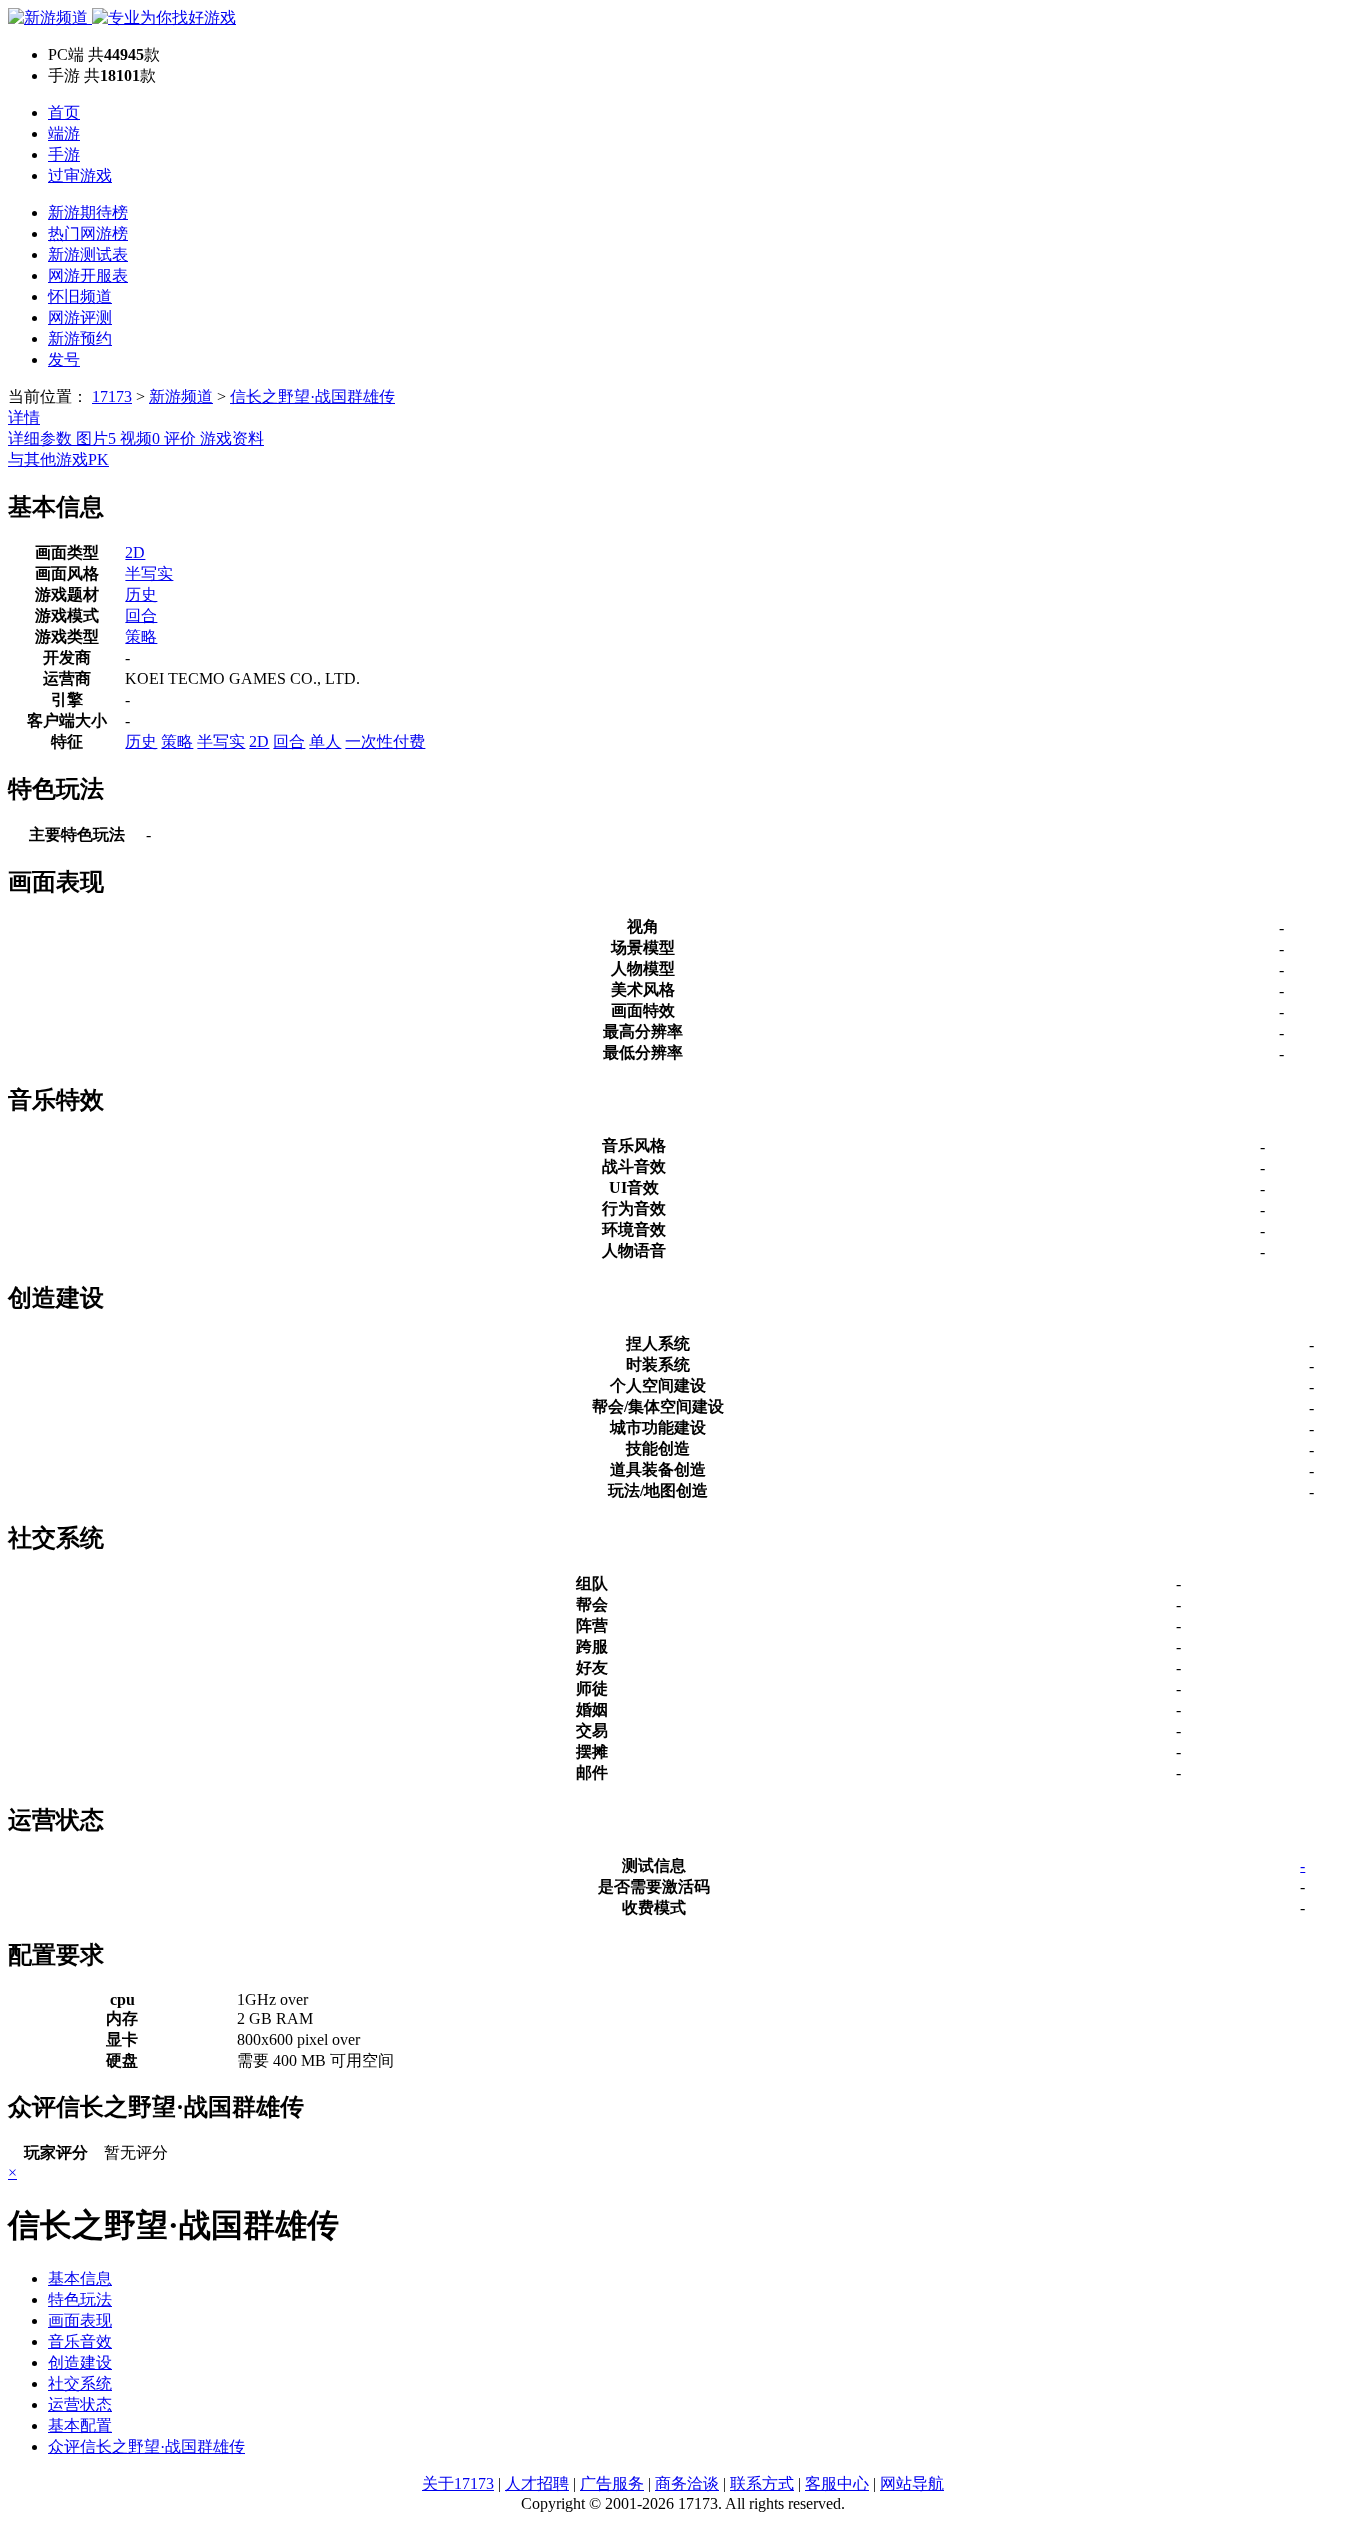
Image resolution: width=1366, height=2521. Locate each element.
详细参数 (42, 438)
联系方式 (762, 2483)
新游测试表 (88, 254)
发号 (64, 359)
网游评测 (80, 317)
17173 (112, 396)
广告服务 (612, 2483)
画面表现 (80, 2320)
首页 (64, 112)
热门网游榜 (88, 233)
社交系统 (80, 2383)
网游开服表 (88, 275)
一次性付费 (385, 741)
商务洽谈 (687, 2483)
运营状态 (80, 2404)
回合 (141, 615)
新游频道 (181, 396)
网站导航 (912, 2483)
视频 (140, 438)
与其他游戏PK (58, 459)
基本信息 (80, 2278)
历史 (141, 594)
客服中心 (837, 2483)
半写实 (149, 573)
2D (135, 552)
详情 (24, 417)
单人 (325, 741)
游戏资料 (232, 438)
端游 (64, 133)
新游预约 (80, 338)
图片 (96, 438)
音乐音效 (80, 2341)
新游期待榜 (88, 212)
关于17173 (458, 2483)
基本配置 (80, 2425)
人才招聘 (537, 2483)
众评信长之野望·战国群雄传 (146, 2446)
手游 (64, 154)
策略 (141, 636)
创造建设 (80, 2362)
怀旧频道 (80, 296)
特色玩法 (80, 2299)
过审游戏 (80, 175)
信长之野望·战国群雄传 (312, 396)
